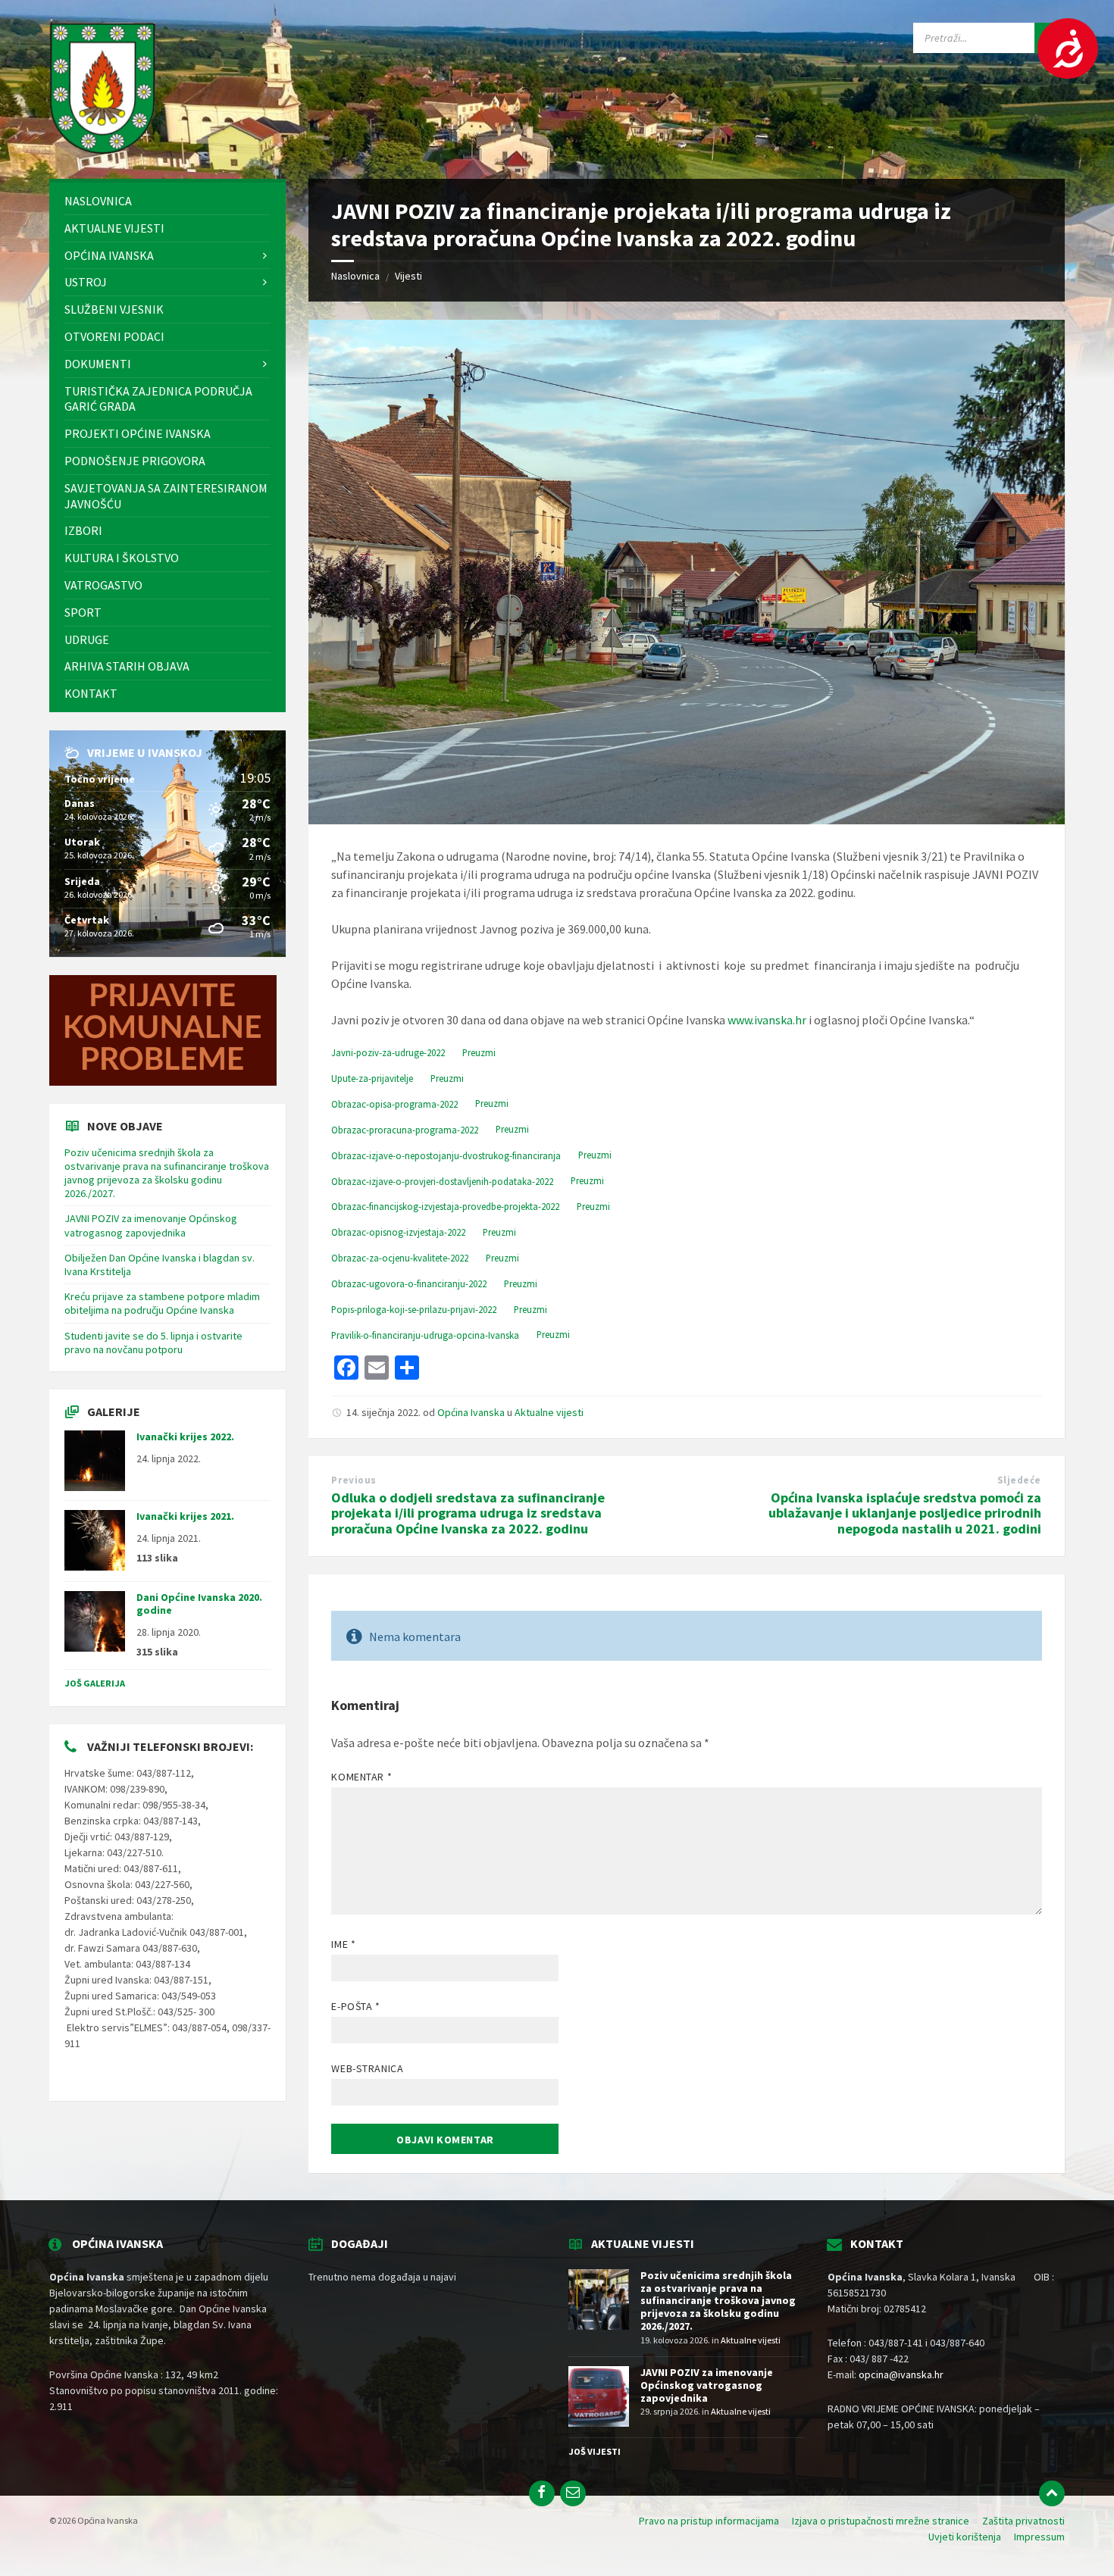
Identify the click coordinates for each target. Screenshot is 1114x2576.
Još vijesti (595, 2451)
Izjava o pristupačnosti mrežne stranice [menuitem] (881, 2521)
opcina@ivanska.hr (901, 2374)
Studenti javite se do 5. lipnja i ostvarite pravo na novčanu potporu (153, 1343)
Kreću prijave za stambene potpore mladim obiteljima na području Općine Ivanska (162, 1303)
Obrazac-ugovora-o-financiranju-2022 (409, 1283)
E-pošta (355, 2006)
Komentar (361, 1777)
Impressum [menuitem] (1039, 2537)
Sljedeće (1019, 1480)
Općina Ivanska (471, 1412)
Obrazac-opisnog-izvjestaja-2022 (398, 1232)
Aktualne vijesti (549, 1412)
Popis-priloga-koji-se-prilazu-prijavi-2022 (414, 1309)
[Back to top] (1052, 2493)
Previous (354, 1480)
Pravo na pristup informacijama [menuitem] (709, 2521)
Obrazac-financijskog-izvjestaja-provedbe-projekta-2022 (445, 1206)
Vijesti (408, 276)
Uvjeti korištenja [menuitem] (965, 2537)
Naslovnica (355, 276)
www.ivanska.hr (767, 1020)
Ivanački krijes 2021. (185, 1516)
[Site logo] (102, 149)
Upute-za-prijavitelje (372, 1078)
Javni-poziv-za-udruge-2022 (388, 1052)
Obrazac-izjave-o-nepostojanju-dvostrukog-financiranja (446, 1155)
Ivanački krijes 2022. (185, 1436)
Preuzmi (479, 1052)
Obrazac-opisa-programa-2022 (394, 1104)
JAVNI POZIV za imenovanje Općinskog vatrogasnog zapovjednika (151, 1225)
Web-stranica (367, 2068)
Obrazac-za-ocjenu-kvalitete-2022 (400, 1258)
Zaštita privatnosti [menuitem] (1023, 2521)
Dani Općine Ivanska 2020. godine (199, 1604)
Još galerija (95, 1683)
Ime (343, 1944)
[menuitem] (167, 201)
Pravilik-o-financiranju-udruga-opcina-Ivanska (425, 1335)
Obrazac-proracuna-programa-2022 (405, 1130)
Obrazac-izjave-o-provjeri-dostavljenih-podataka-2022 (442, 1181)
